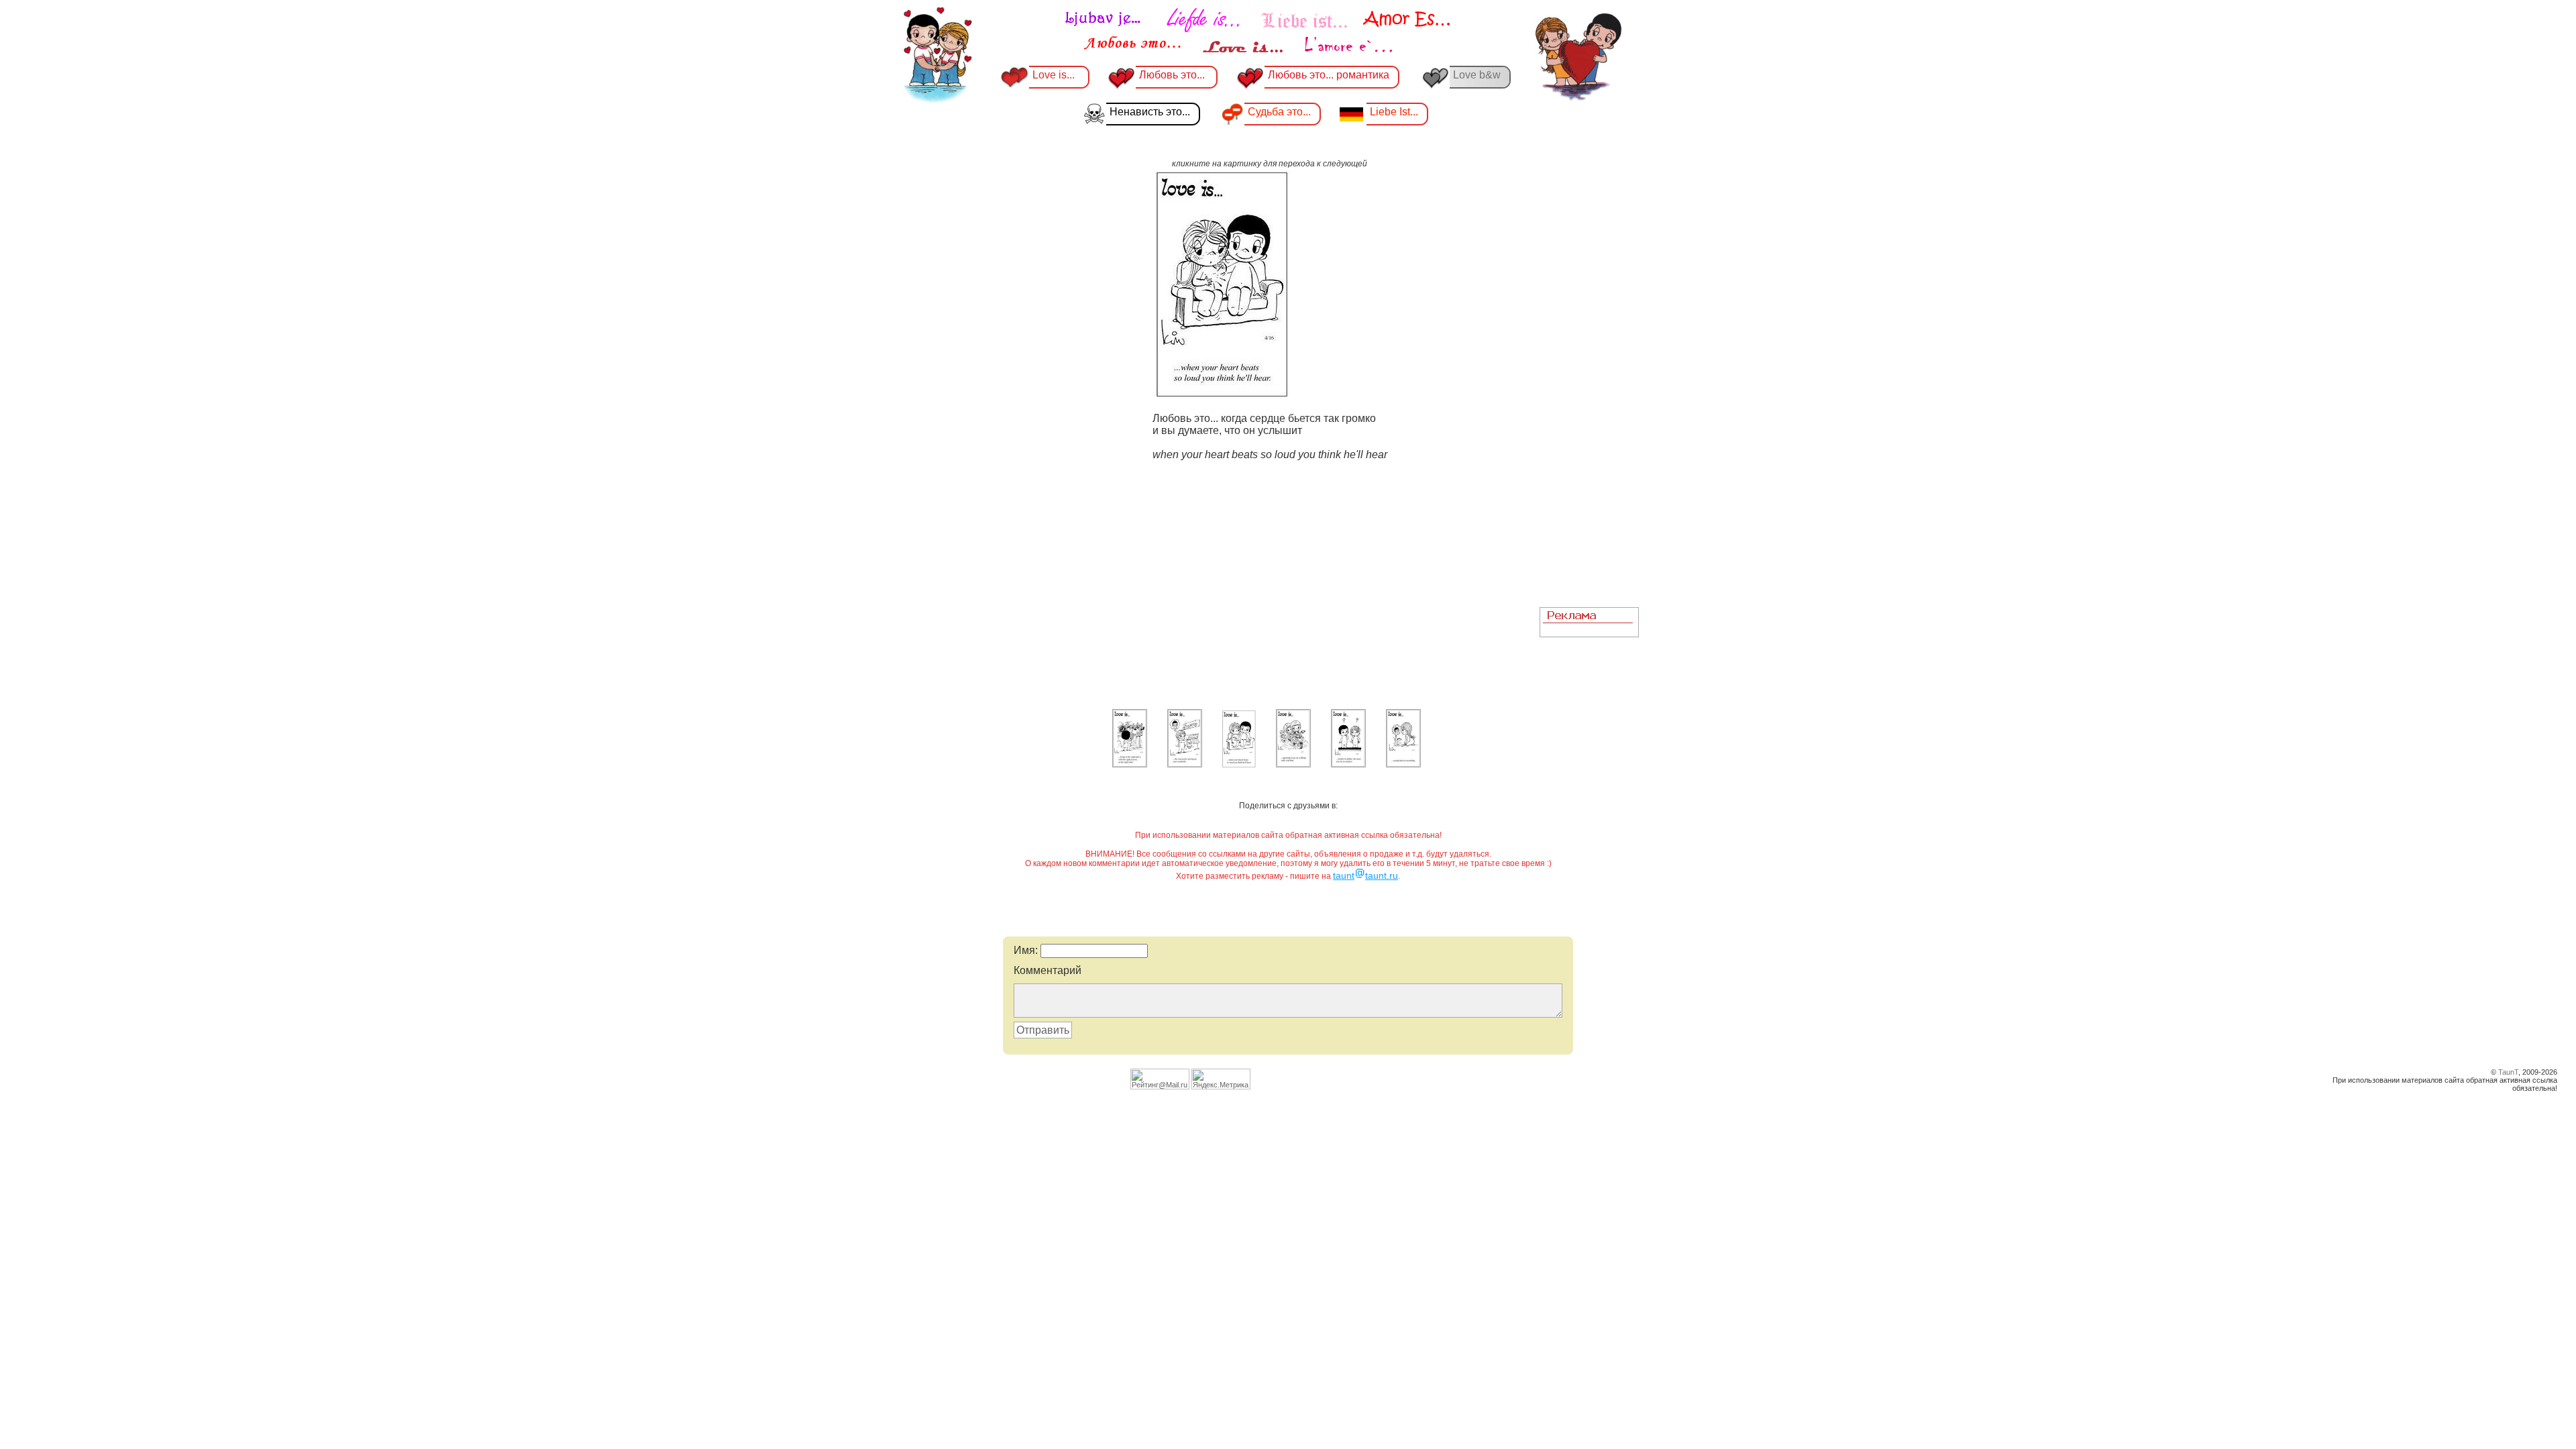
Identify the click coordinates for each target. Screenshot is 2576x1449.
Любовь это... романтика (1329, 75)
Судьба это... (1279, 112)
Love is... (1054, 75)
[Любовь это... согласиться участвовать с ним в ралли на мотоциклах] (1293, 765)
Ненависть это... (1150, 112)
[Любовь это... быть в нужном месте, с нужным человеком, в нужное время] (1130, 765)
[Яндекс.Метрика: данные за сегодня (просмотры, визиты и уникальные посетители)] (1221, 1079)
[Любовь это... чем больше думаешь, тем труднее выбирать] (1348, 765)
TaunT (2508, 1072)
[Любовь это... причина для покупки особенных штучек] (1185, 765)
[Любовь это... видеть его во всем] (1403, 765)
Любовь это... (1173, 75)
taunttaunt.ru (1365, 875)
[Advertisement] (1589, 396)
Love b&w (1477, 75)
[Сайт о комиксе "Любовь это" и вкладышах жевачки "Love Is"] (1258, 32)
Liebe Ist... (1394, 112)
